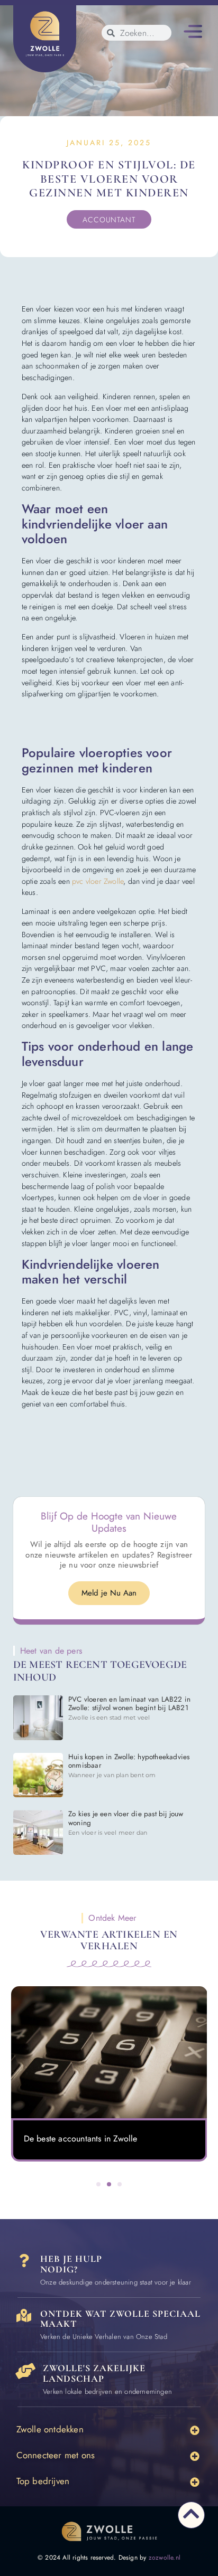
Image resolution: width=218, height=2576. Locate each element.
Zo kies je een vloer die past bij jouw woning (126, 1818)
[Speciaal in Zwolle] (24, 2315)
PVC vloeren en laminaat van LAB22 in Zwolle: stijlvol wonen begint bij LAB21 (129, 1704)
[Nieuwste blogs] (109, 2052)
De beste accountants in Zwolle (81, 2139)
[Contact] (24, 2261)
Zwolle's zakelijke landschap (94, 2373)
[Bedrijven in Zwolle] (25, 2371)
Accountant (109, 220)
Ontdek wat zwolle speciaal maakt (120, 2319)
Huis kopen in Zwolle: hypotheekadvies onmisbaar (129, 1761)
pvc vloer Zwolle (98, 881)
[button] (193, 33)
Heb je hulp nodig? (71, 2264)
